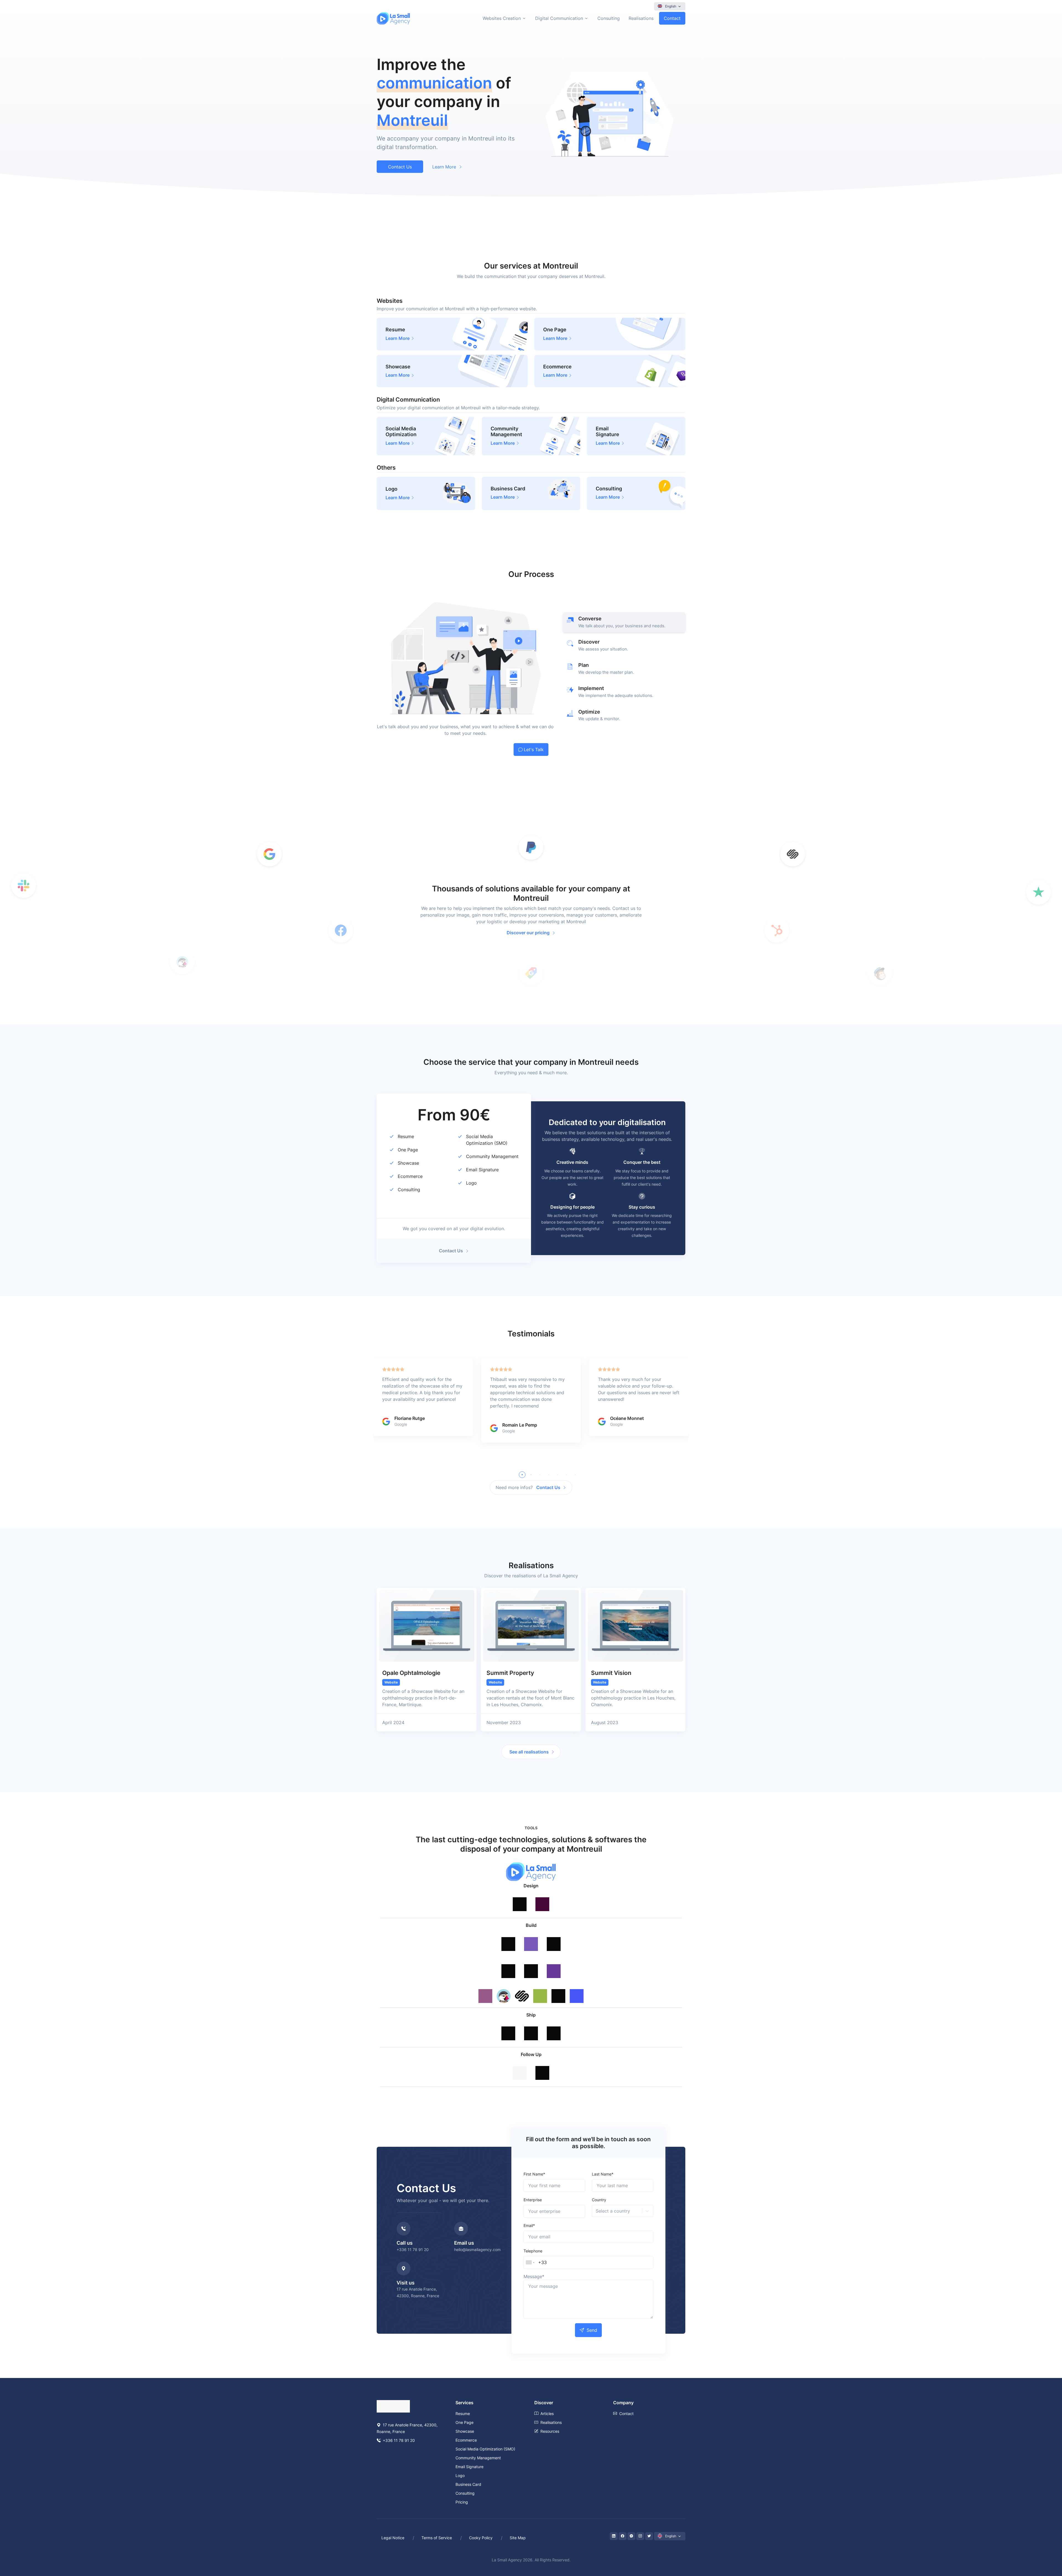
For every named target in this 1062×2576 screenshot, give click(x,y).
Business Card (468, 2484)
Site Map (518, 2538)
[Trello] (520, 2065)
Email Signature (482, 1170)
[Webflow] (577, 1990)
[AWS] (554, 2025)
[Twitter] (649, 2536)
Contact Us (400, 167)
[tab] (624, 622)
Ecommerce (410, 1176)
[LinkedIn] (614, 2536)
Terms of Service (437, 2538)
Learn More (444, 167)
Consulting (609, 18)
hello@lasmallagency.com (477, 2250)
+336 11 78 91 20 (413, 2250)
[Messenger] (631, 2536)
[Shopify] (540, 1990)
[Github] (508, 2025)
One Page (408, 1150)
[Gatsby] (554, 1963)
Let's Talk (534, 750)
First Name (534, 2174)
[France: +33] (530, 2262)
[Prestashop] (504, 1990)
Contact (672, 18)
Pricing (462, 2502)
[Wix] (558, 1990)
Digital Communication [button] (559, 18)
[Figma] (520, 1896)
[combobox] (596, 2211)
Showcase (408, 1163)
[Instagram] (640, 2536)
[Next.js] (531, 1963)
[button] (522, 1475)
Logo (471, 1183)
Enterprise (533, 2200)
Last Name (603, 2174)
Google (401, 1424)
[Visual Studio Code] (508, 1936)
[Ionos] (531, 2025)
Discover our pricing (528, 933)
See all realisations (529, 1752)
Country (599, 2200)
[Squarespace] (522, 1990)
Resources (550, 2431)
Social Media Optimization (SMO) (485, 2449)
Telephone (533, 2251)
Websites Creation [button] (502, 18)
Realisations (641, 18)
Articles (547, 2414)
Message (534, 2276)
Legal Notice (393, 2538)
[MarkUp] (542, 2065)
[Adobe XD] (542, 1896)
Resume (406, 1136)
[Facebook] (623, 2536)
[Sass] (554, 1936)
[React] (508, 1963)
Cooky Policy (481, 2538)
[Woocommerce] (485, 1990)
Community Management (492, 1156)
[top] (1046, 2546)
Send (592, 2330)
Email (529, 2225)
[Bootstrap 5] (531, 1936)
